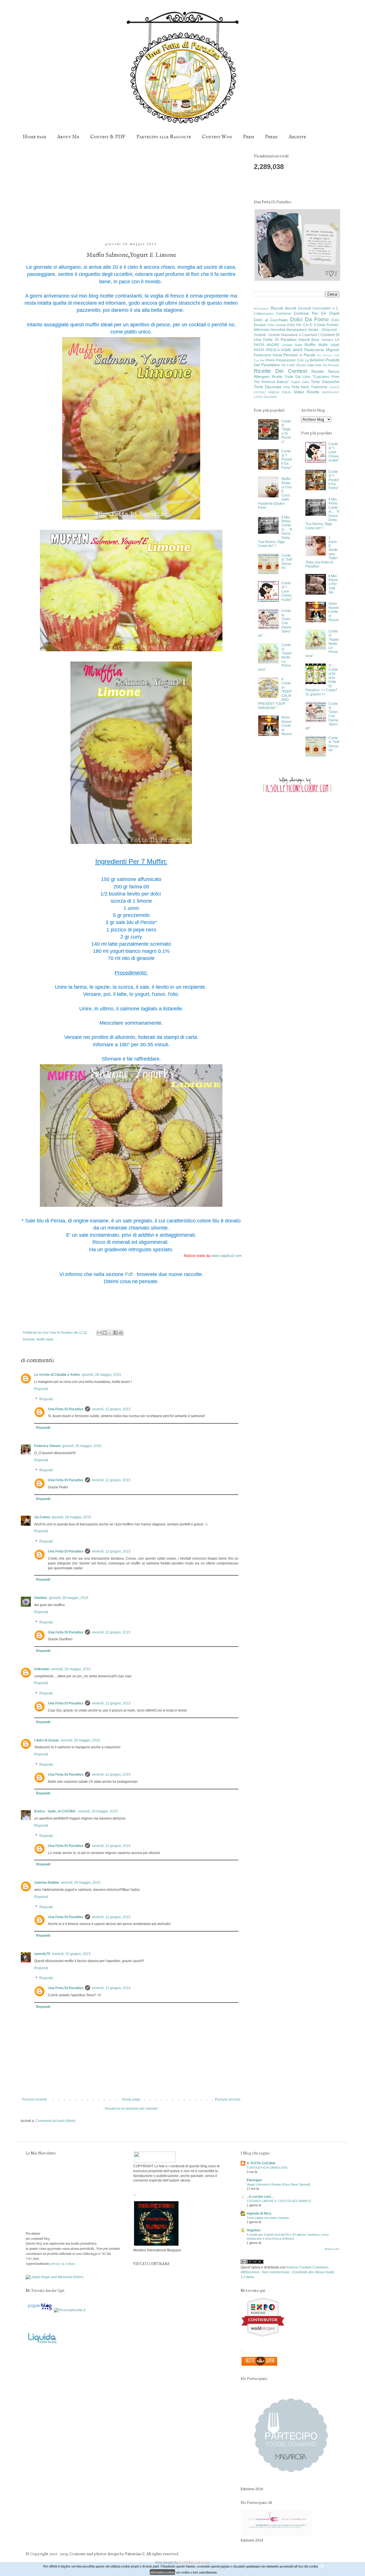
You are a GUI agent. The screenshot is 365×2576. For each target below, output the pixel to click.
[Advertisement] (131, 194)
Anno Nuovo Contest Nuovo (287, 726)
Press (249, 137)
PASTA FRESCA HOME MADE (278, 350)
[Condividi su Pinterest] (121, 1333)
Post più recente (35, 2099)
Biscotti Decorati (298, 308)
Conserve (284, 314)
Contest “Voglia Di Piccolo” (286, 432)
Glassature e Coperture (299, 335)
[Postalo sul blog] (105, 1333)
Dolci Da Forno (309, 319)
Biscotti (277, 308)
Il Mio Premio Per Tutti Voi (333, 584)
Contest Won (217, 137)
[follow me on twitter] (277, 185)
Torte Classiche (325, 382)
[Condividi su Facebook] (115, 1333)
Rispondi (41, 1389)
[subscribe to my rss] (322, 185)
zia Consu (42, 1517)
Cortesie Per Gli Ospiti (317, 313)
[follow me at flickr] (334, 185)
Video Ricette (307, 392)
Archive (297, 137)
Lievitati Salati (292, 345)
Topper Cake (300, 382)
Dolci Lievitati (277, 325)
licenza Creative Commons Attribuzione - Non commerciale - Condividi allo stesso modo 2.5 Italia (287, 2272)
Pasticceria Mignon (322, 350)
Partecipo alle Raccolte (164, 137)
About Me (68, 137)
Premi (271, 137)
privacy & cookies (63, 2263)
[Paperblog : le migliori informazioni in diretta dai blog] (55, 2310)
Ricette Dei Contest (280, 371)
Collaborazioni (263, 314)
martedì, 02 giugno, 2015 (71, 1954)
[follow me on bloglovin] (288, 185)
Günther (41, 1598)
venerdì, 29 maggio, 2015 (71, 1669)
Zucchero (270, 397)
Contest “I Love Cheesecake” (287, 591)
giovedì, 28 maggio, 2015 (102, 1375)
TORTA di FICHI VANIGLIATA (267, 2168)
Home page (34, 137)
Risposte (46, 1399)
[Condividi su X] (110, 1333)
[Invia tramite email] (99, 1333)
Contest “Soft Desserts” (287, 562)
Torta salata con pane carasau (268, 2218)
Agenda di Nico (259, 2213)
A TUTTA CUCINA (261, 2163)
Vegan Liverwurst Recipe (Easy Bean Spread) (278, 2184)
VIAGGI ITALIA (280, 392)
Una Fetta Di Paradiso (66, 1409)
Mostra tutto (332, 2249)
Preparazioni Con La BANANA (300, 360)
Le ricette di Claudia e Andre (57, 1375)
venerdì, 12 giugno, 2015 (111, 1409)
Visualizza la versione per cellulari (131, 2109)
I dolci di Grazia (46, 1740)
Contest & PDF (108, 137)
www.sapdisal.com (227, 1256)
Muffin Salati (45, 1339)
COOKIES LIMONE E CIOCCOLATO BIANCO (279, 2201)
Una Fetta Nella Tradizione (306, 387)
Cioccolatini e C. (326, 308)
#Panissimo (261, 309)
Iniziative (327, 340)
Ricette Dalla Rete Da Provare (318, 365)
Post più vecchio (228, 2099)
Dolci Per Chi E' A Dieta (306, 325)
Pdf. (130, 1274)
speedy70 (42, 1954)
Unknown (42, 1669)
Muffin (310, 345)
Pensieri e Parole (299, 355)
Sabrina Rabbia (47, 1883)
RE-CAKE (288, 365)
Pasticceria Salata (268, 355)
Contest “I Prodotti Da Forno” (287, 459)
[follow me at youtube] (311, 185)
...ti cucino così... (260, 2197)
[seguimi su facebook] (265, 185)
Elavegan (254, 2180)
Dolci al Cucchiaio (271, 320)
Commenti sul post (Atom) (56, 2121)
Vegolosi (254, 2230)
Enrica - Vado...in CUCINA (55, 1811)
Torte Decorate (268, 387)
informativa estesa (162, 2572)
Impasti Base (309, 340)
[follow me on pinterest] (299, 185)
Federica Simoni (47, 1446)
